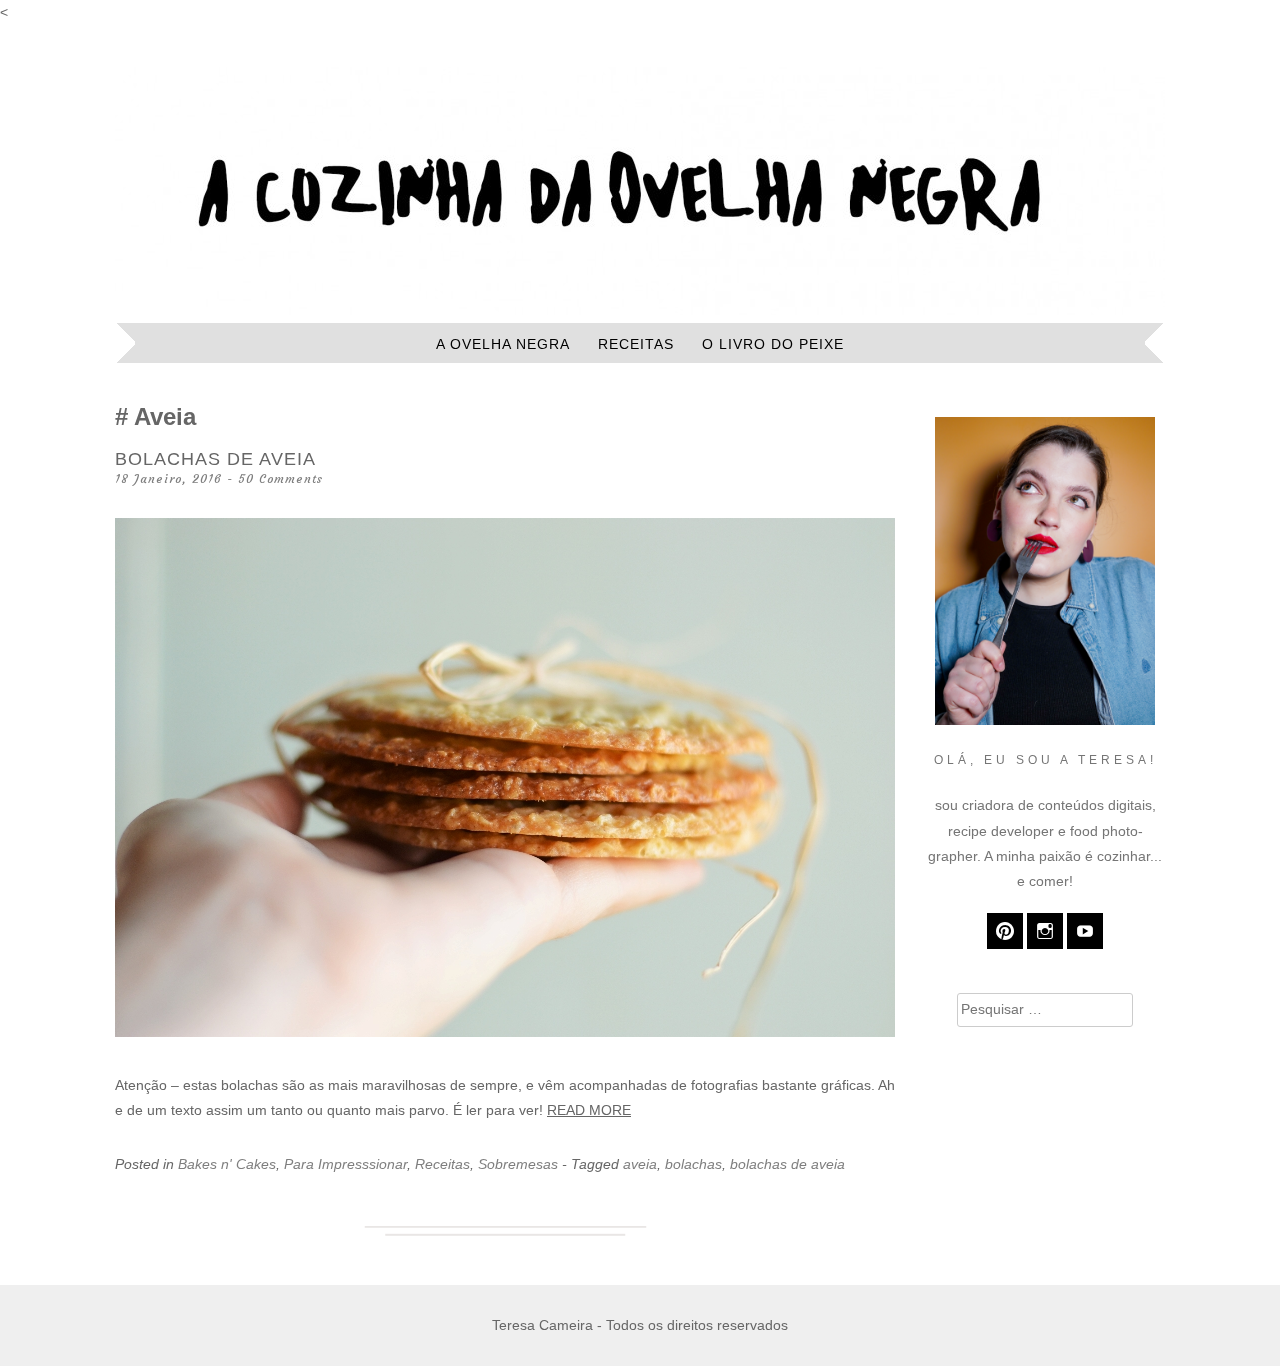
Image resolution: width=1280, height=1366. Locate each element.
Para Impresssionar (345, 1164)
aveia (640, 1164)
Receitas (636, 344)
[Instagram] (1045, 931)
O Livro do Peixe (773, 344)
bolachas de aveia (787, 1164)
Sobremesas (518, 1164)
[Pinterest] (1005, 931)
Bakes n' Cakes (227, 1164)
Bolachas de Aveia (215, 459)
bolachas (693, 1164)
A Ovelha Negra (503, 344)
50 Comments (280, 478)
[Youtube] (1085, 931)
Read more (589, 1110)
